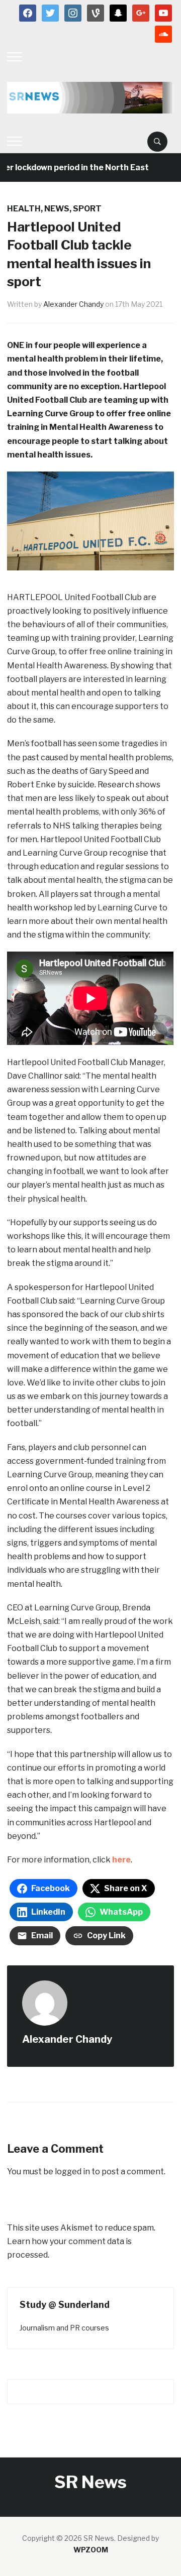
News (57, 209)
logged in (72, 2172)
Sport (87, 209)
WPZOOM (91, 2550)
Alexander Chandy (73, 304)
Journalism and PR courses (64, 2328)
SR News (90, 2482)
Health (24, 209)
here (121, 1860)
